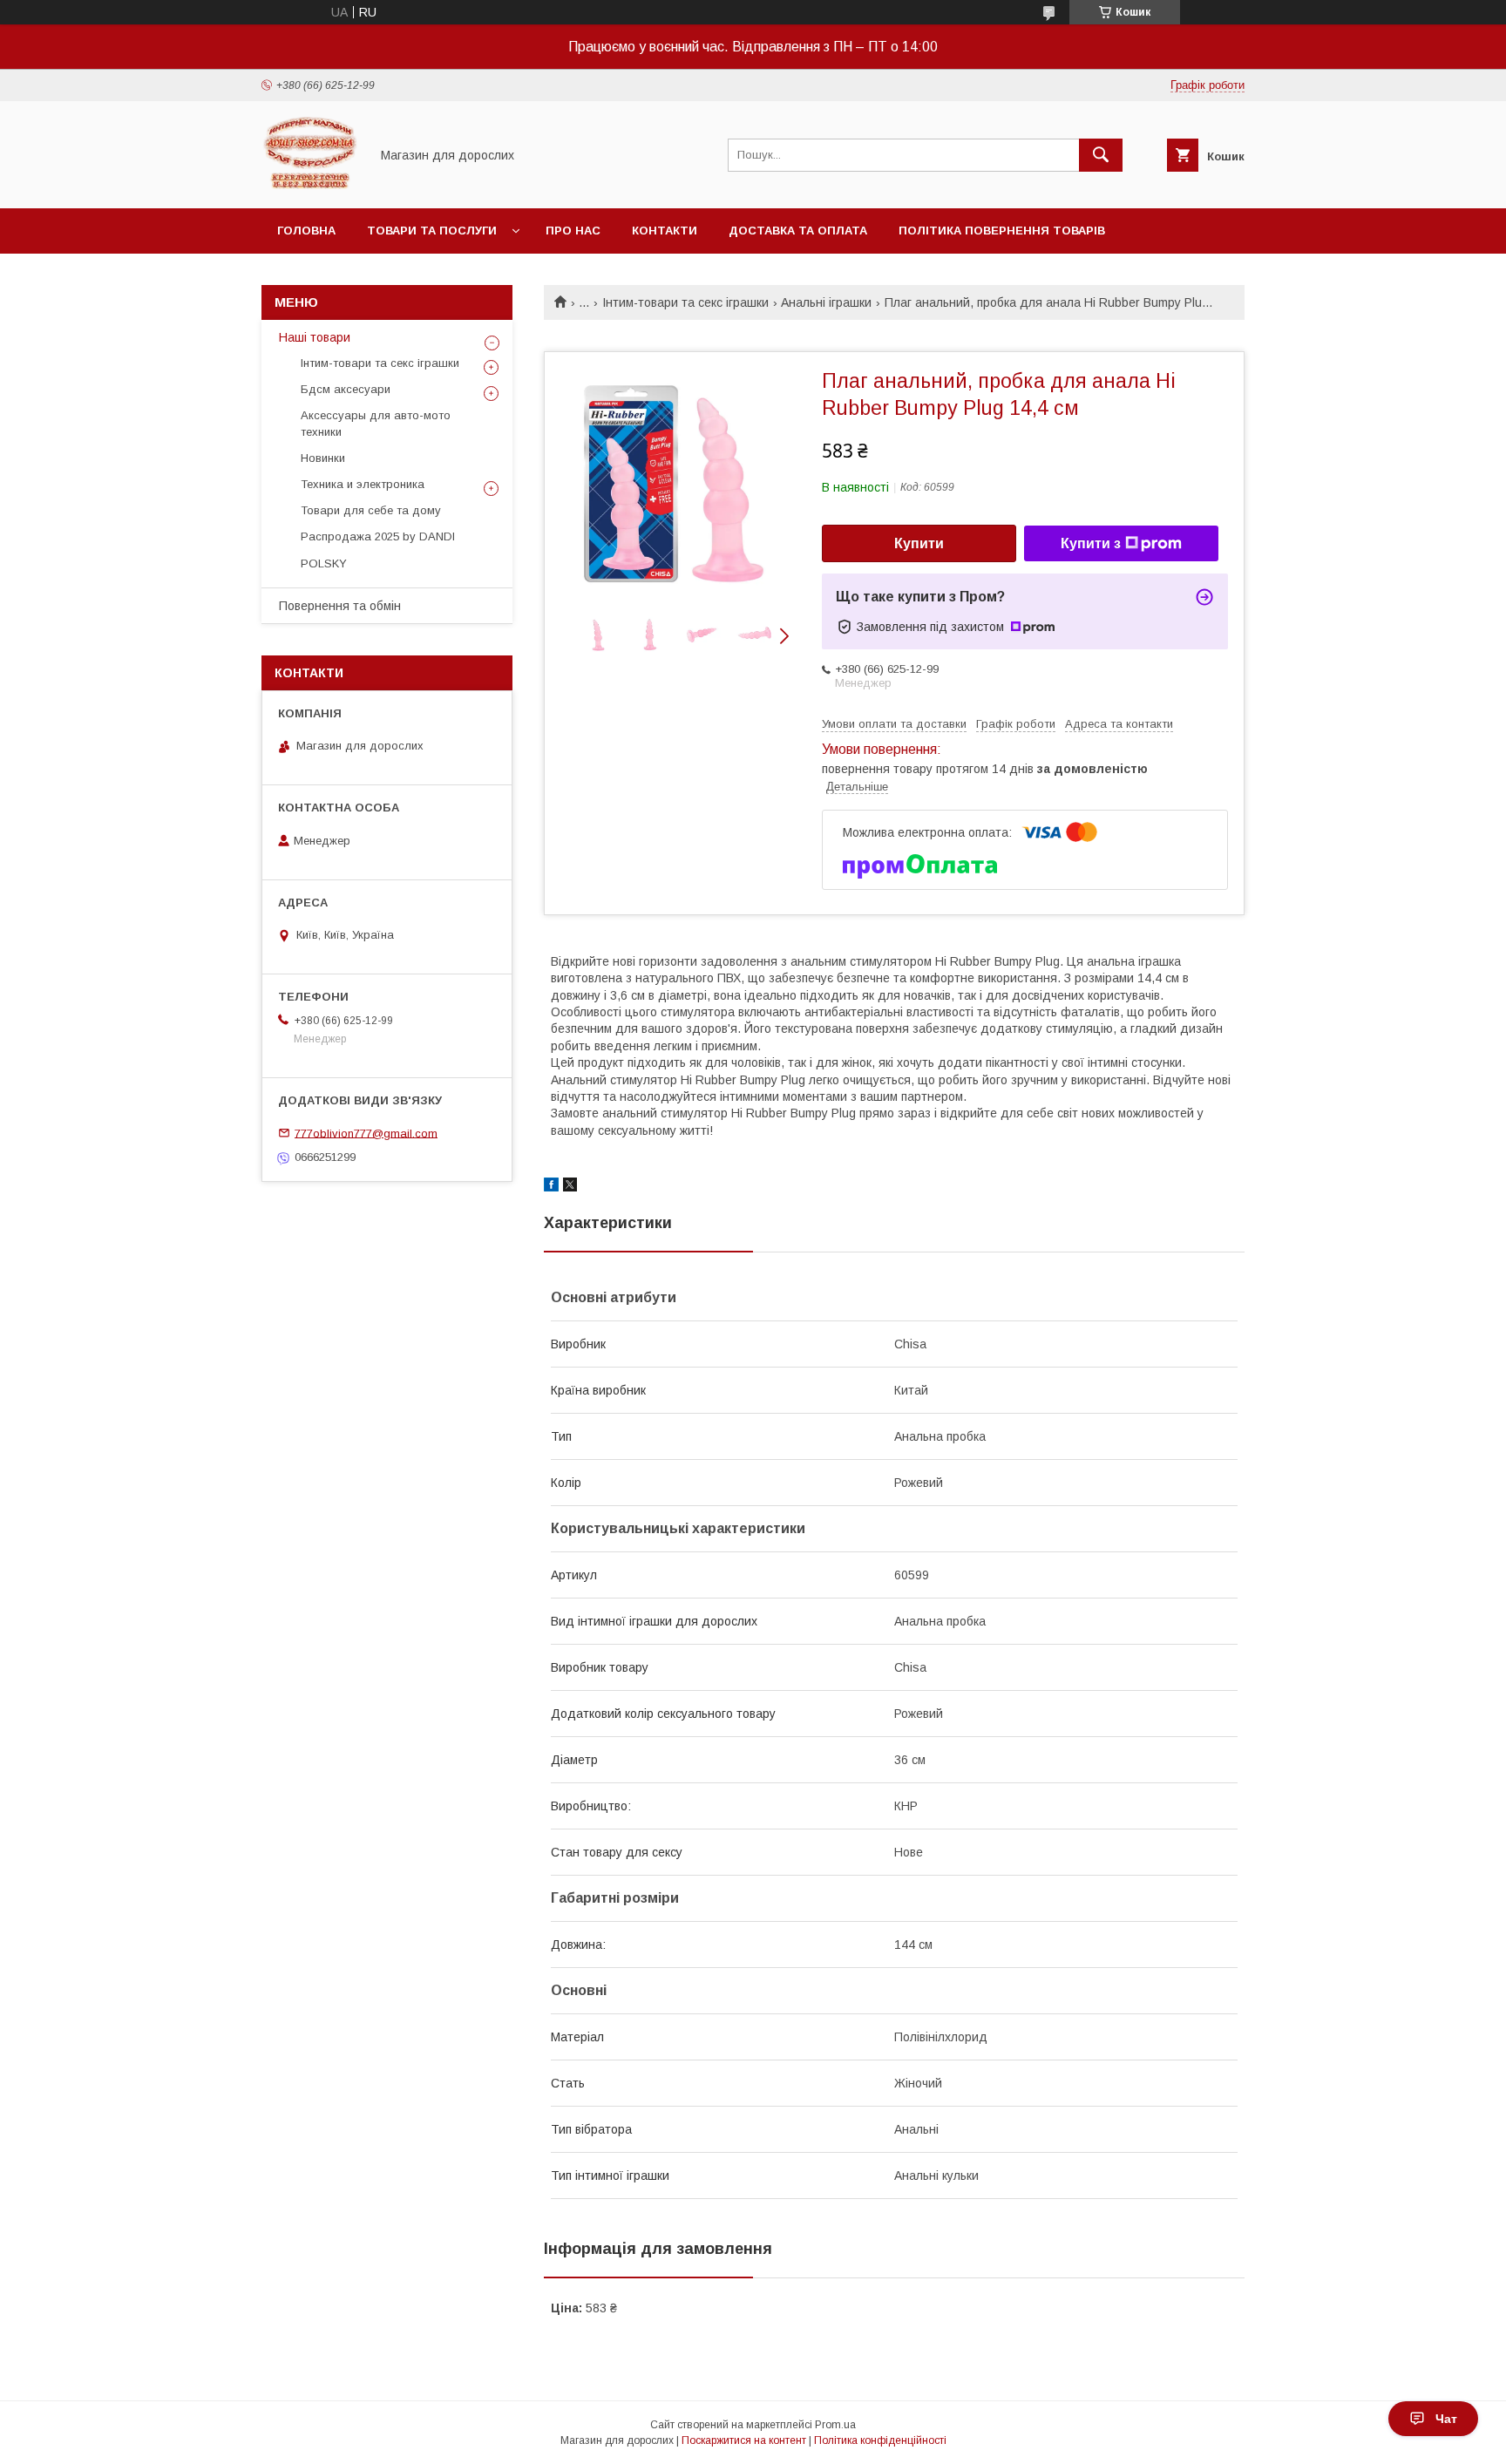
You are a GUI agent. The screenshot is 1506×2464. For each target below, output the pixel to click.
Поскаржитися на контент (744, 2440)
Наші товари (315, 337)
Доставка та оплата (798, 231)
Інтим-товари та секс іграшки (685, 302)
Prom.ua (835, 2425)
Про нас (573, 231)
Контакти (665, 231)
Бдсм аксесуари (346, 389)
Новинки (323, 458)
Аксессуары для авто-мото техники (376, 423)
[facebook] (551, 1187)
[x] (570, 1187)
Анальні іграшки (826, 302)
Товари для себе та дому (371, 510)
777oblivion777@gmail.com (366, 1133)
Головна (306, 231)
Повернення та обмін (340, 606)
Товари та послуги (432, 231)
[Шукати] (1101, 155)
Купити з (1091, 543)
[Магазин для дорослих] (311, 186)
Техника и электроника (363, 484)
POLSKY (324, 563)
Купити (919, 543)
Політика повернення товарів (1002, 231)
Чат (1446, 2419)
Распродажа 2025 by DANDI (378, 536)
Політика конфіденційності (880, 2440)
